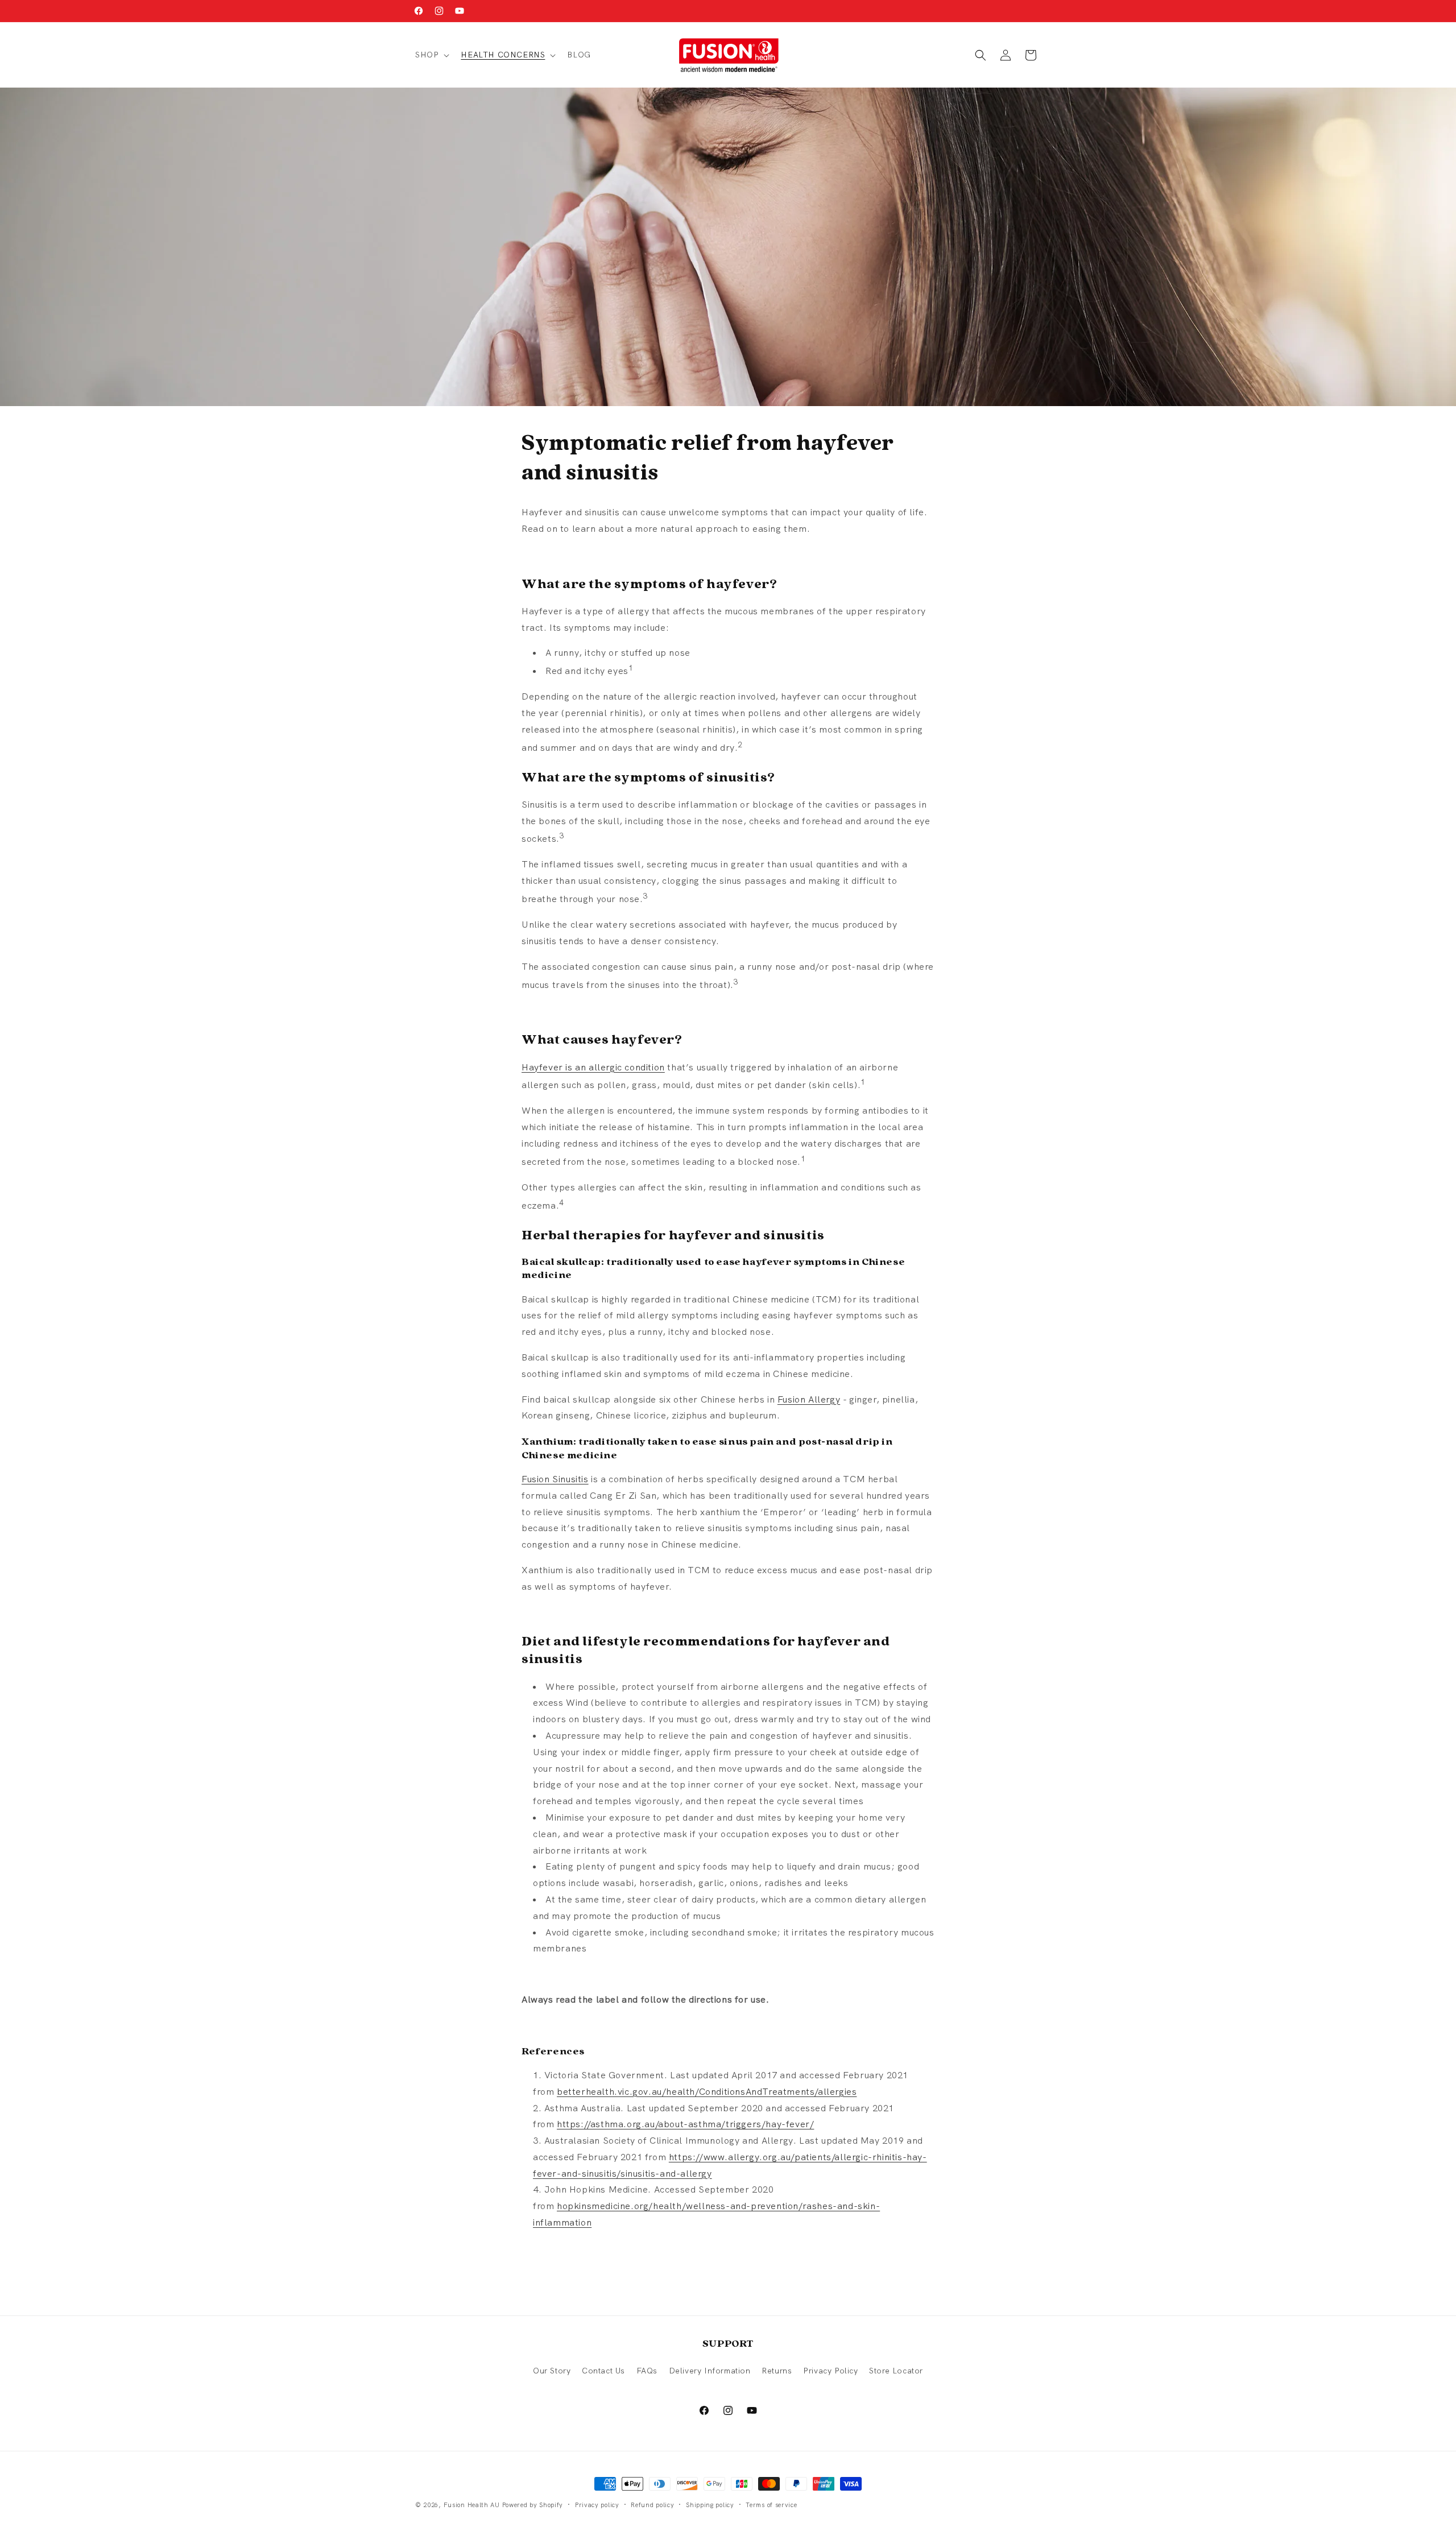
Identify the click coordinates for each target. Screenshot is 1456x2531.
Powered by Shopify (533, 2505)
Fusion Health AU (472, 2505)
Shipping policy (710, 2504)
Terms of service (771, 2504)
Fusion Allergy (809, 1399)
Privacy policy (597, 2504)
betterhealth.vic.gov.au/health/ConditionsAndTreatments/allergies (707, 2092)
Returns (777, 2371)
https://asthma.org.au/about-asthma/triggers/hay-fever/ (685, 2124)
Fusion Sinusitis (555, 1479)
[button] (431, 55)
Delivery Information (710, 2371)
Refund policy (652, 2504)
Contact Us (603, 2371)
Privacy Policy (830, 2371)
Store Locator (896, 2371)
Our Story (552, 2371)
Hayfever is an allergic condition (593, 1067)
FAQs (647, 2371)
